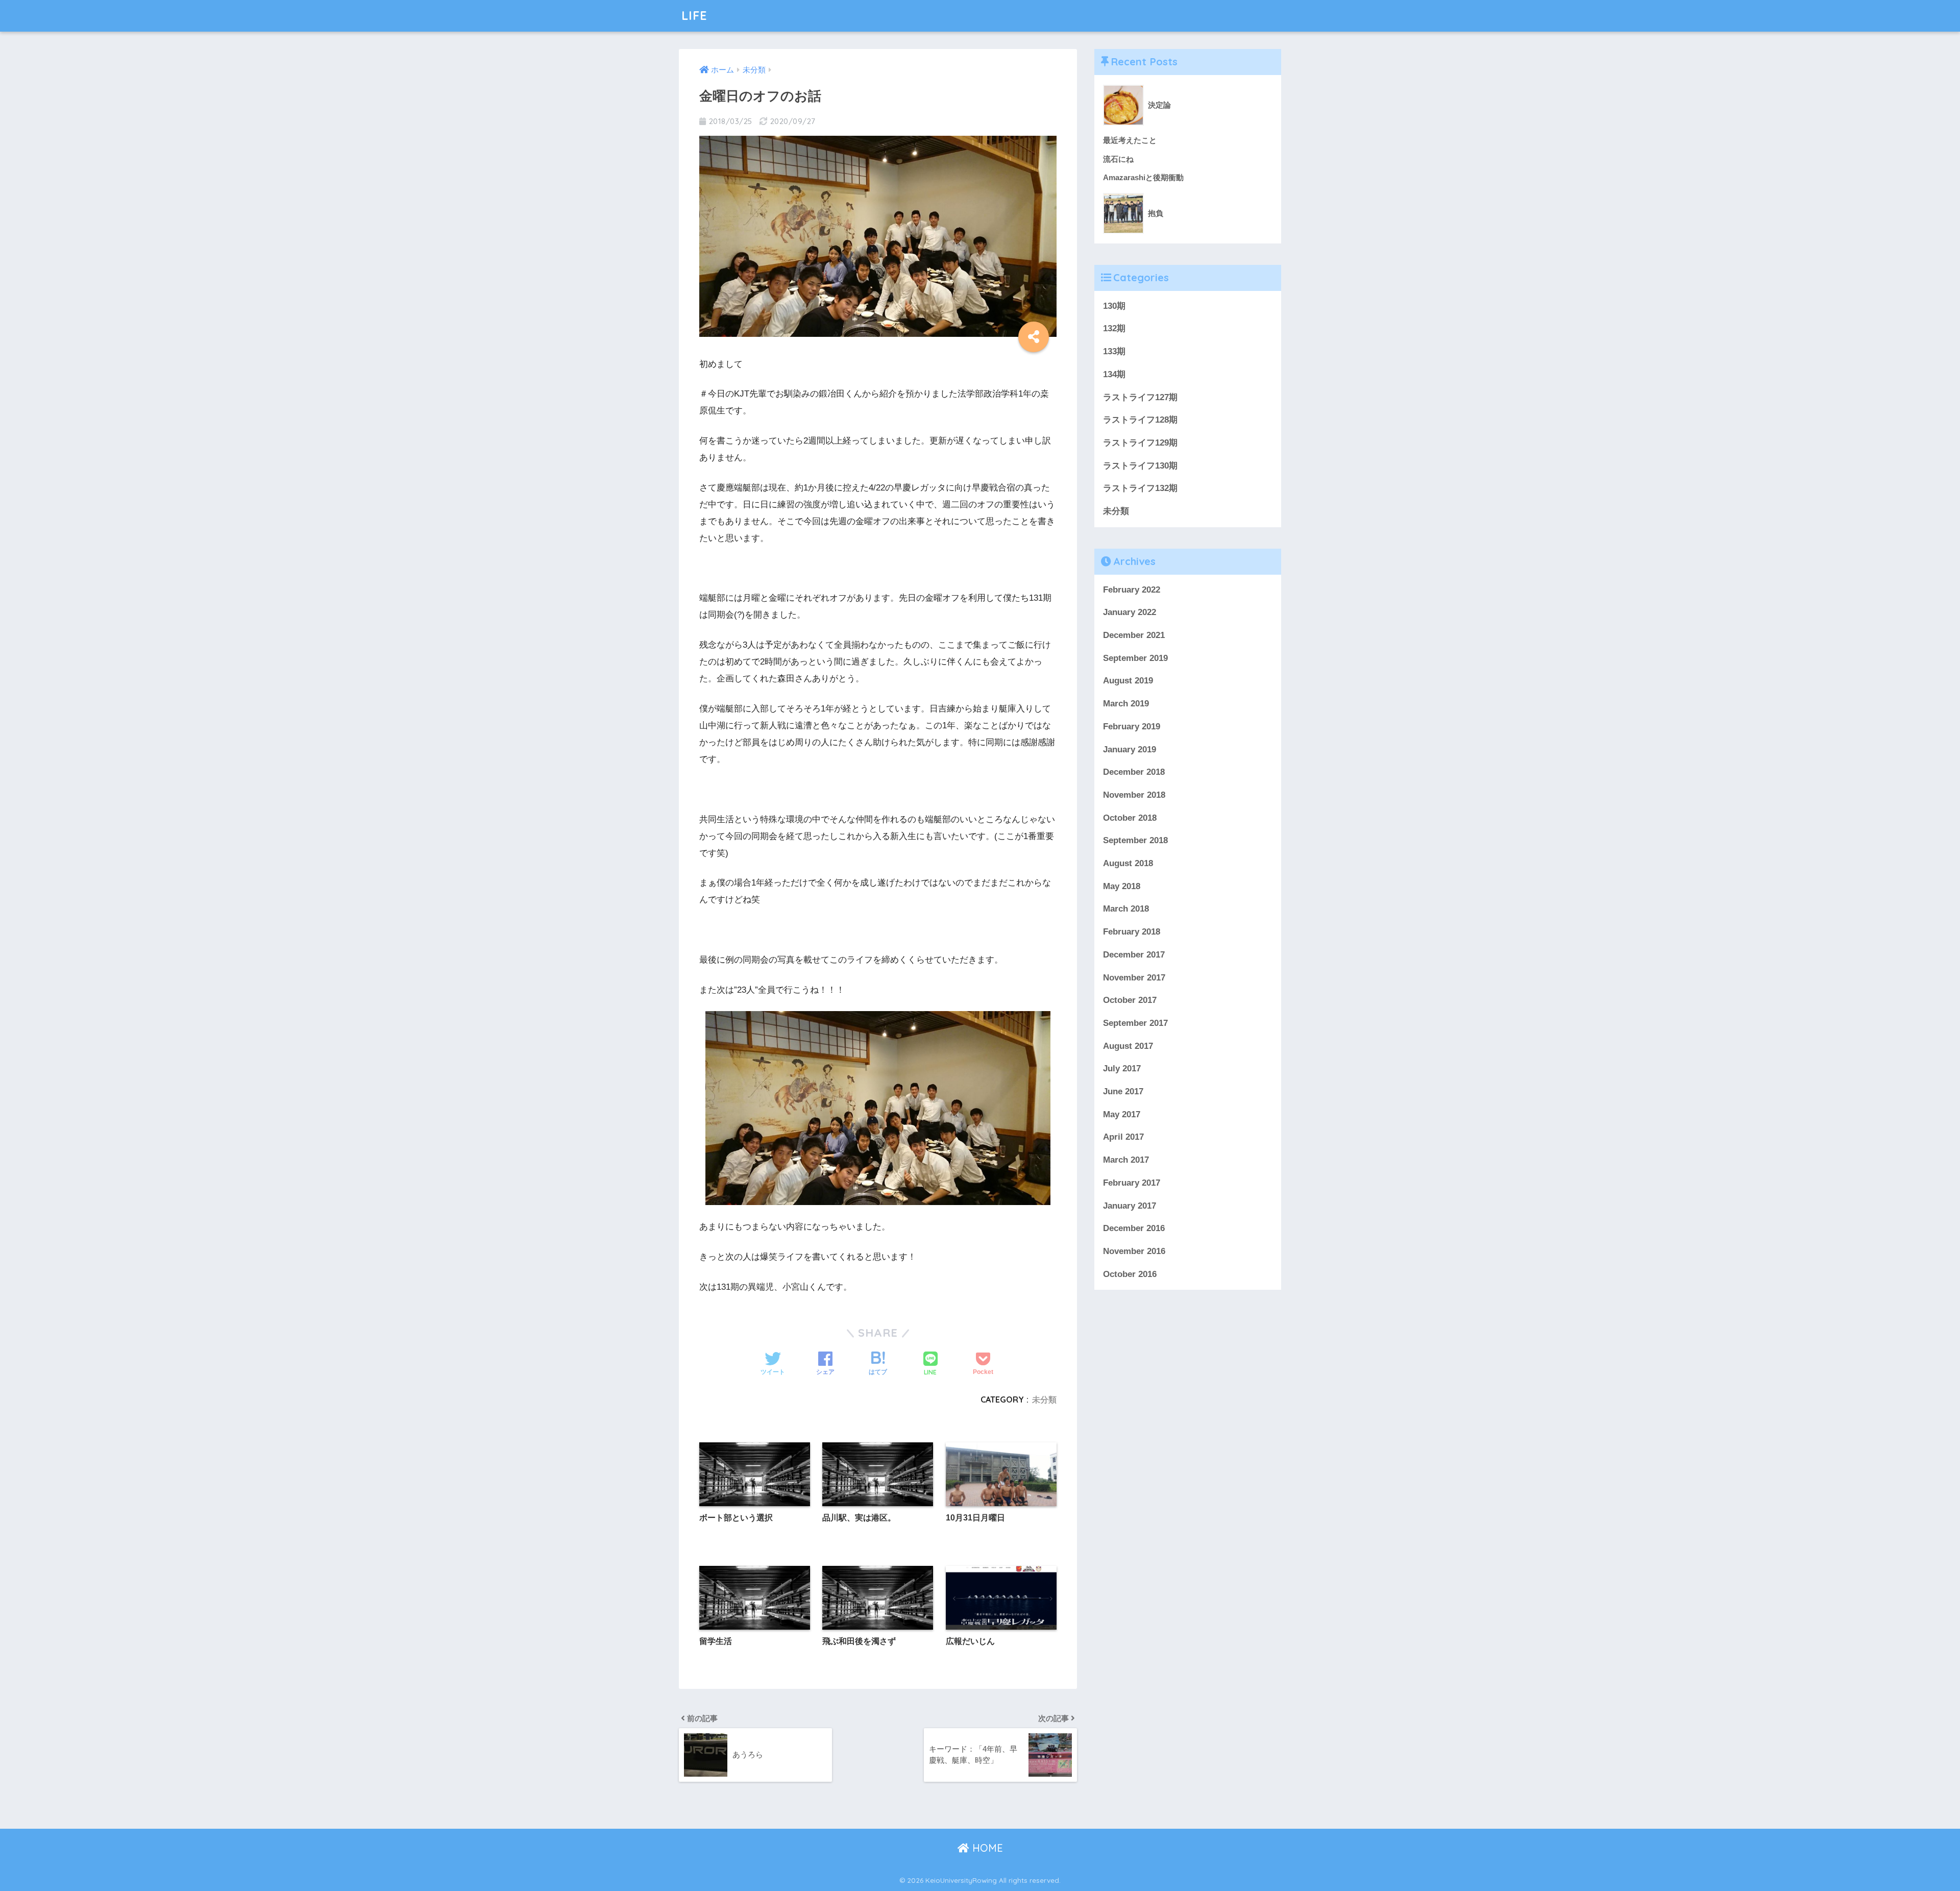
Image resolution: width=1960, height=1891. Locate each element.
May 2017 (1122, 1114)
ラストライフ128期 (1140, 420)
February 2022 (1132, 590)
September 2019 (1135, 658)
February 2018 (1132, 932)
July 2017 (1122, 1069)
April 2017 (1123, 1137)
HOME (986, 1848)
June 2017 (1123, 1091)
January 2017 (1130, 1206)
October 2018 (1130, 818)
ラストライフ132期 (1140, 488)
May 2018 (1122, 886)
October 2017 (1130, 1000)
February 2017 (1132, 1183)
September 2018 (1135, 840)
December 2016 (1134, 1228)
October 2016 (1130, 1274)
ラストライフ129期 (1140, 443)
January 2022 (1130, 612)
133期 (1114, 351)
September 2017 (1135, 1023)
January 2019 (1130, 750)
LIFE (694, 16)
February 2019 (1132, 727)
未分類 (1044, 1399)
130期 (1114, 306)
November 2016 (1134, 1251)
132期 (1114, 328)
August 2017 (1128, 1046)
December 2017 (1134, 955)
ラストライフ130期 (1140, 466)
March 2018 (1126, 909)
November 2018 (1134, 795)
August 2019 (1128, 681)
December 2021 (1134, 635)
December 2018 (1134, 772)
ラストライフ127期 (1140, 397)
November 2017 (1134, 978)
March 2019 (1126, 704)
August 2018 (1128, 863)
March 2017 (1126, 1160)
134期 (1114, 374)
